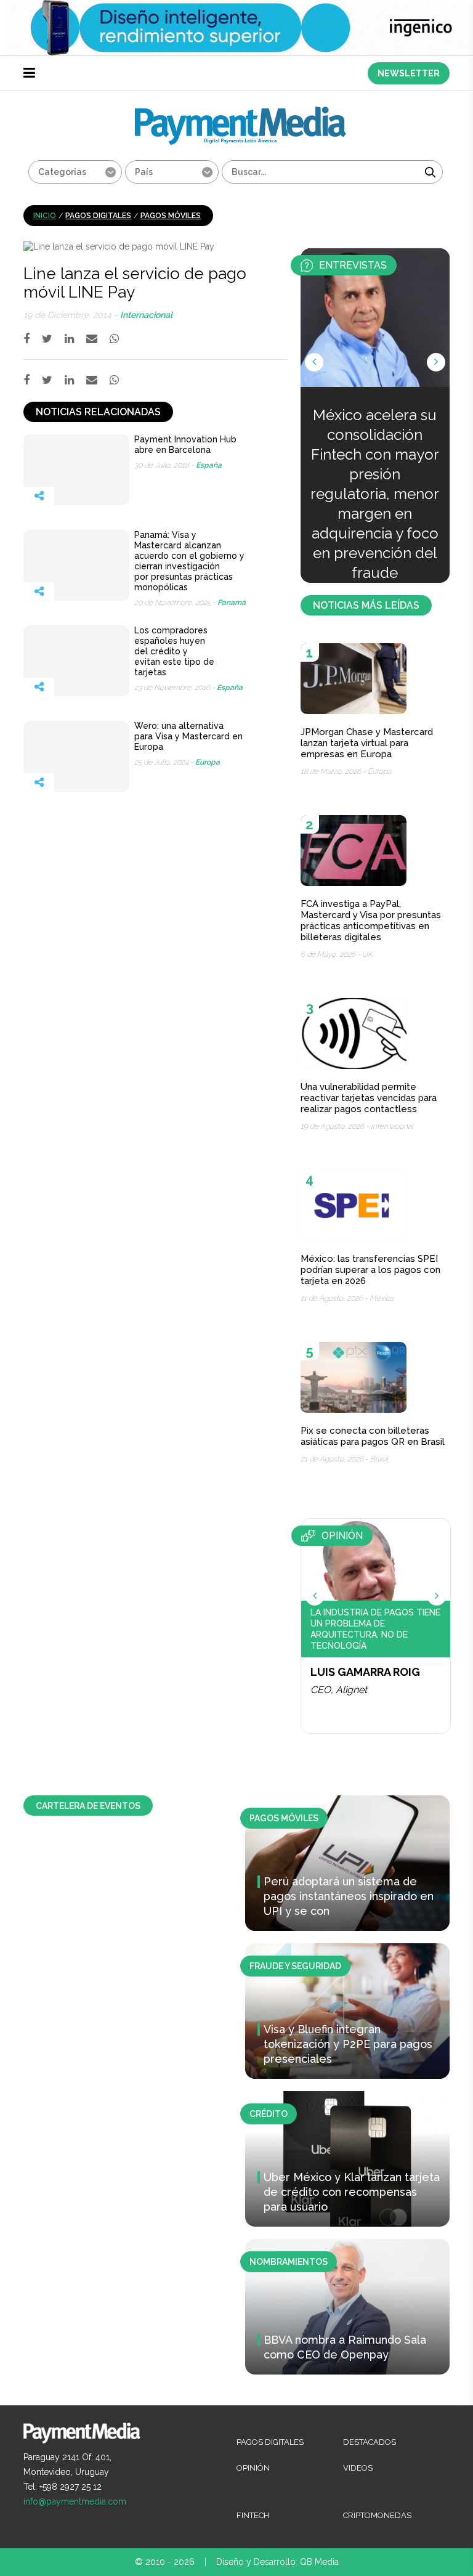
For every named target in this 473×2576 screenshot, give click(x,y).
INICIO (45, 216)
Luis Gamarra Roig (365, 1672)
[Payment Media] (241, 112)
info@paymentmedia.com (75, 2501)
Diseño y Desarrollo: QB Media (277, 2562)
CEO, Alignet (339, 1690)
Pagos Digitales (98, 216)
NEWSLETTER (409, 73)
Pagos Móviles (171, 216)
